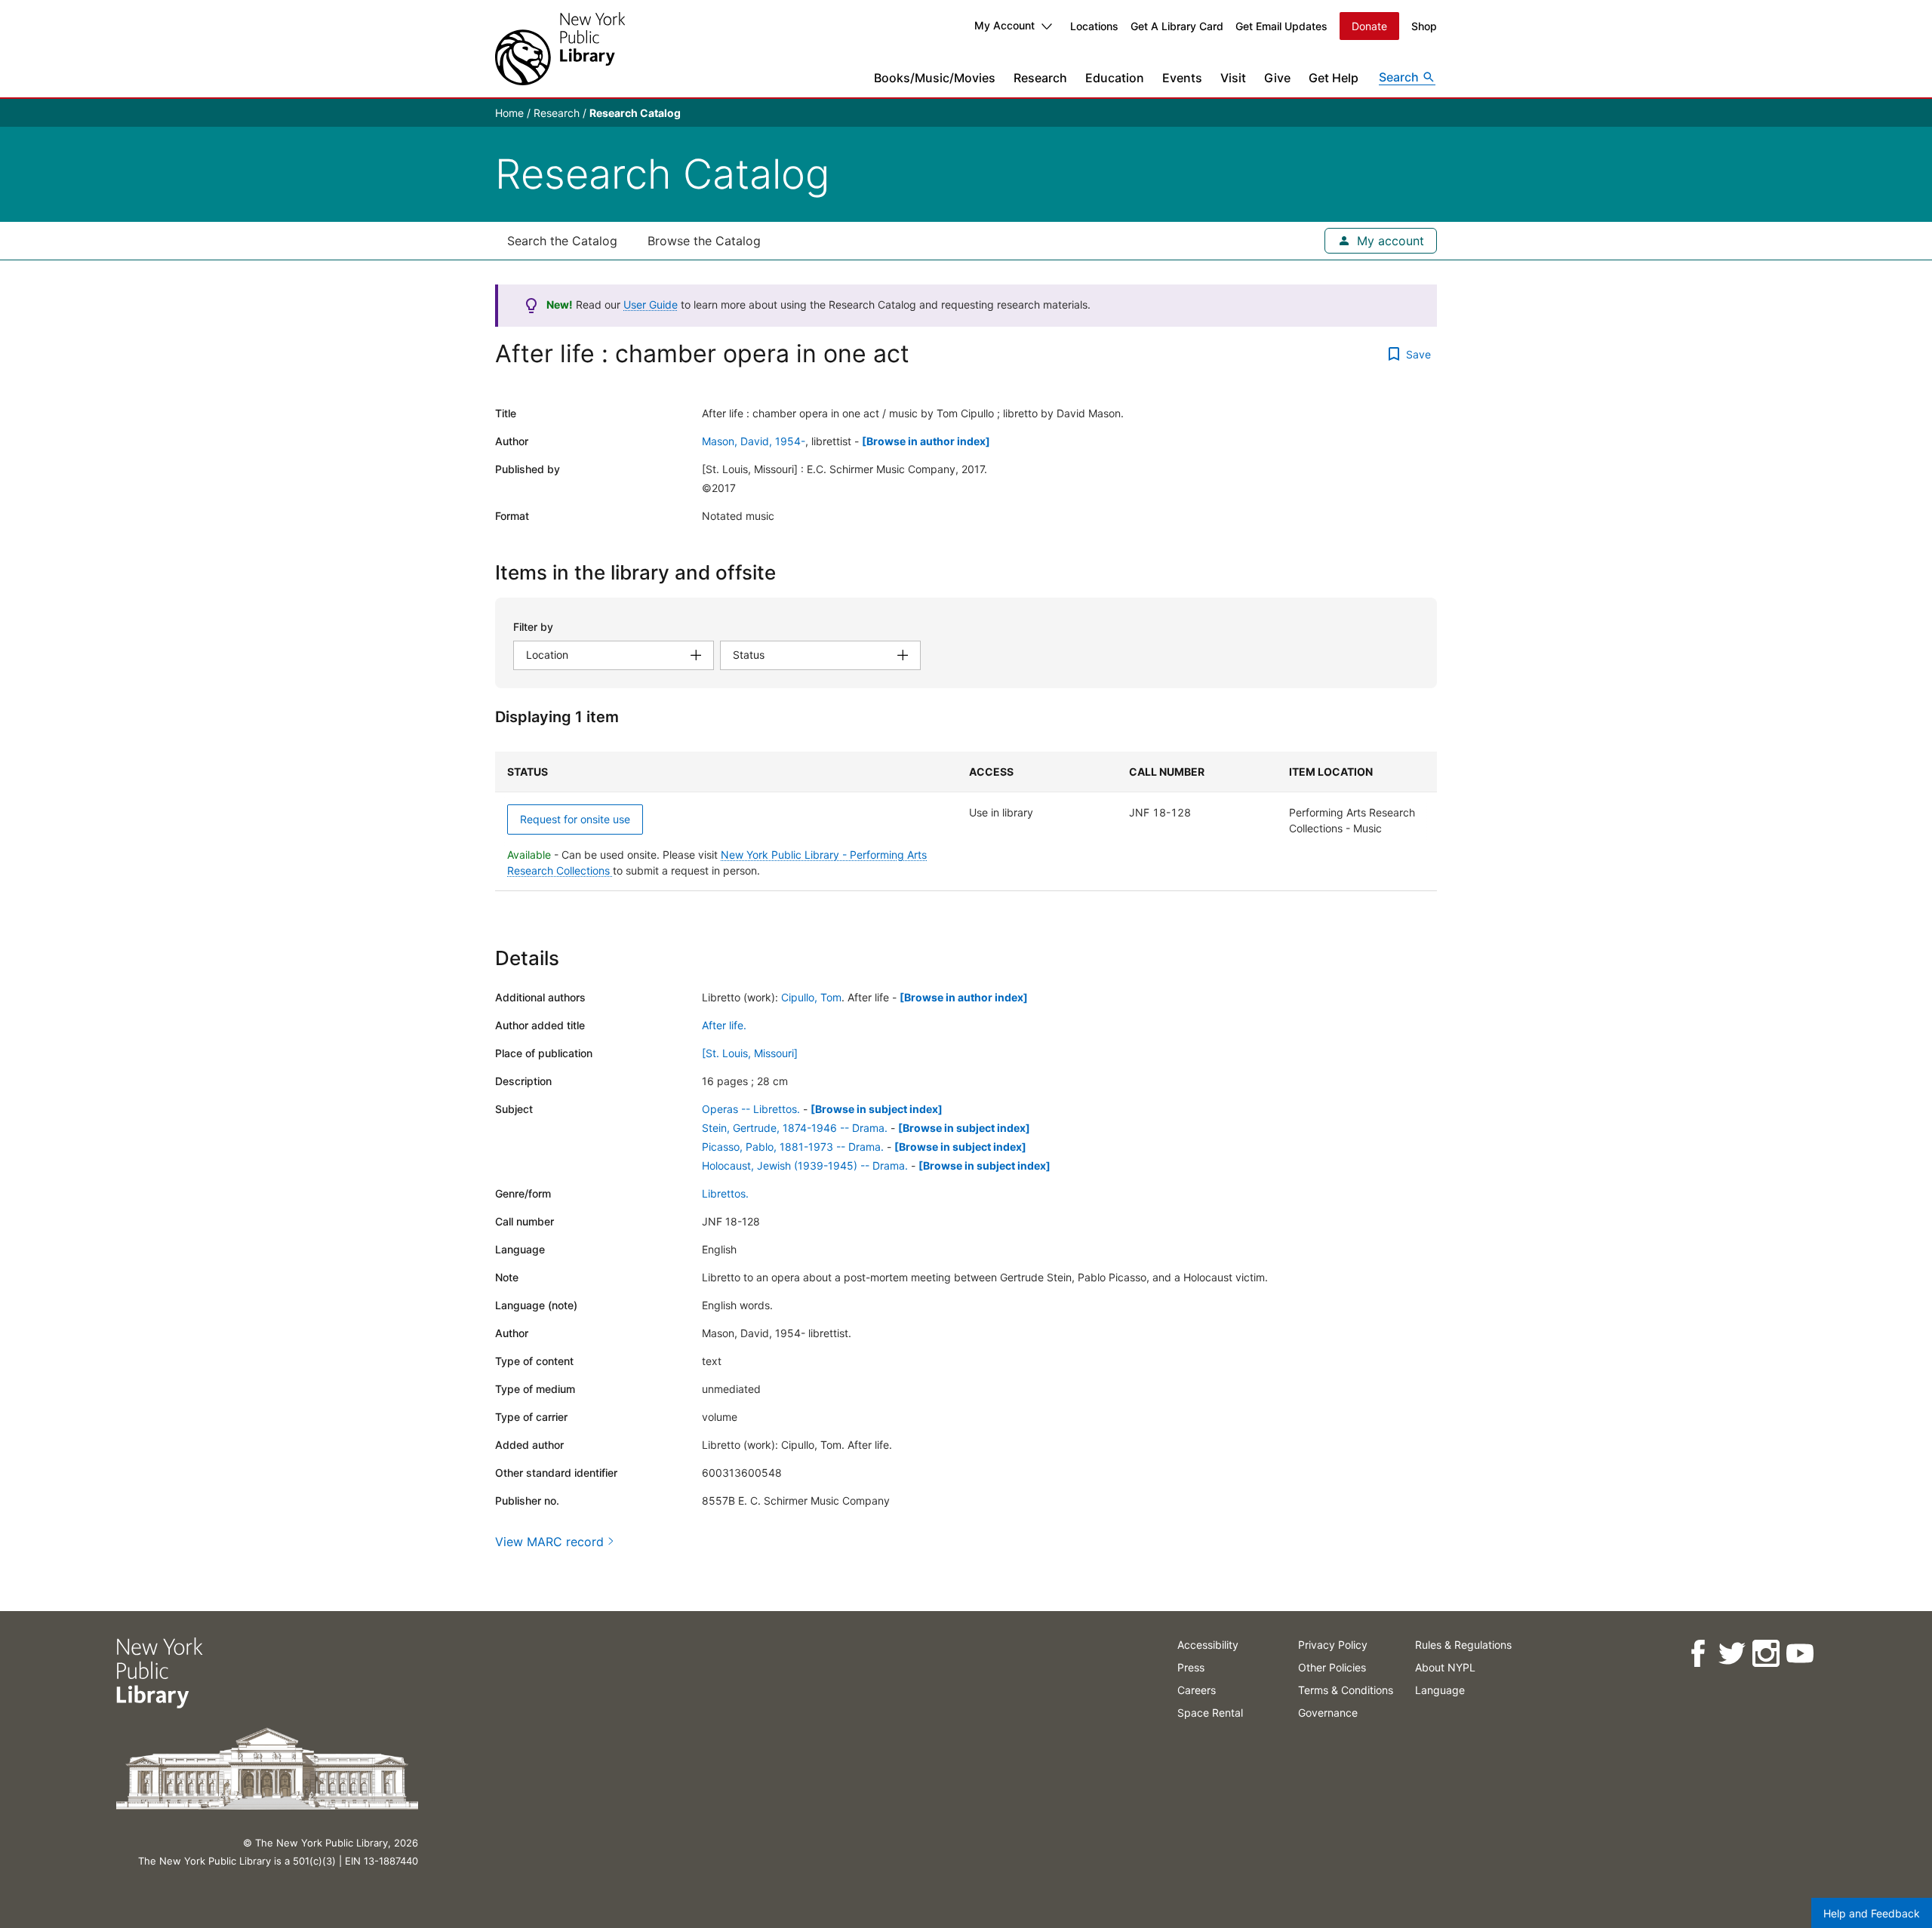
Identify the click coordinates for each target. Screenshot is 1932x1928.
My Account (1004, 25)
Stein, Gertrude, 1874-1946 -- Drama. (795, 1128)
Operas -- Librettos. (751, 1109)
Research (1040, 78)
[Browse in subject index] (877, 1109)
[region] (966, 821)
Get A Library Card (1177, 26)
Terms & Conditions (1346, 1690)
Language (1440, 1690)
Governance (1328, 1713)
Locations (1094, 26)
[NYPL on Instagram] (1766, 1654)
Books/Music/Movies (935, 78)
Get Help (1334, 78)
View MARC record (549, 1542)
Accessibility (1208, 1645)
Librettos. (725, 1193)
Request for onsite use (575, 819)
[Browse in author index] (926, 441)
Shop (1424, 26)
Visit (1233, 78)
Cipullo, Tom (811, 997)
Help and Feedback (1872, 1913)
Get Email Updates (1281, 26)
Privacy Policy (1333, 1645)
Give (1277, 78)
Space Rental (1210, 1713)
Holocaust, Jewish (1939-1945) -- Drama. (805, 1165)
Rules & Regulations (1463, 1645)
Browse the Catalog (704, 241)
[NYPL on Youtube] (1800, 1654)
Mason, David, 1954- (754, 441)
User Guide (651, 304)
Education (1115, 78)
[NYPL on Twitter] (1732, 1654)
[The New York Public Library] (560, 49)
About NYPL (1445, 1667)
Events (1182, 78)
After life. (724, 1025)
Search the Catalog (562, 241)
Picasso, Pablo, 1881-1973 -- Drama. (793, 1147)
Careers (1197, 1690)
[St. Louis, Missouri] (750, 1053)
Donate (1369, 26)
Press (1191, 1667)
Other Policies (1332, 1667)
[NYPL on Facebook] (1698, 1654)
